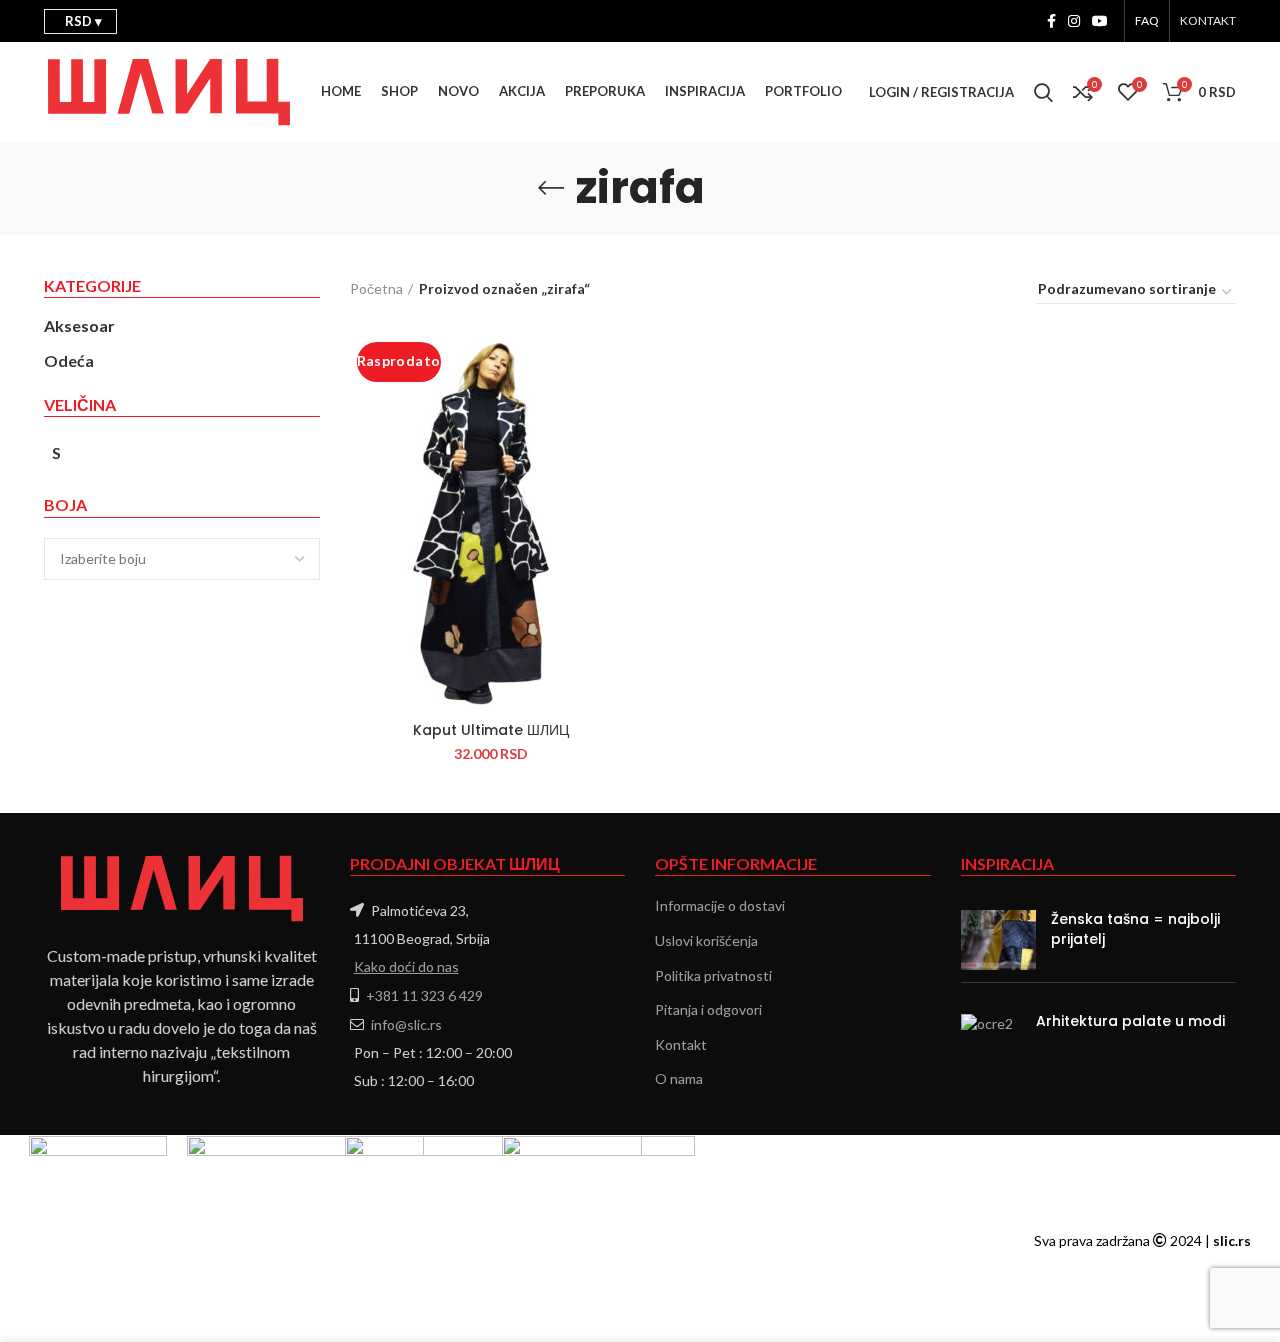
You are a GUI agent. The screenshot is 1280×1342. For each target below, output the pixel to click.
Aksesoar (79, 325)
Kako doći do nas (406, 966)
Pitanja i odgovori (708, 1009)
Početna (376, 288)
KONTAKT (1208, 20)
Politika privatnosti (713, 975)
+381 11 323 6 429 (424, 995)
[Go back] (551, 188)
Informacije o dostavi (720, 905)
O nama (679, 1078)
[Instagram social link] (1074, 21)
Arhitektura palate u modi (1130, 1021)
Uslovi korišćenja (706, 940)
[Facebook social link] (1051, 21)
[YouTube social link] (1100, 21)
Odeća (69, 360)
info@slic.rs (406, 1024)
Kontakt (681, 1044)
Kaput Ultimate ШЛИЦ (491, 730)
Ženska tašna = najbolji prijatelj (1135, 929)
